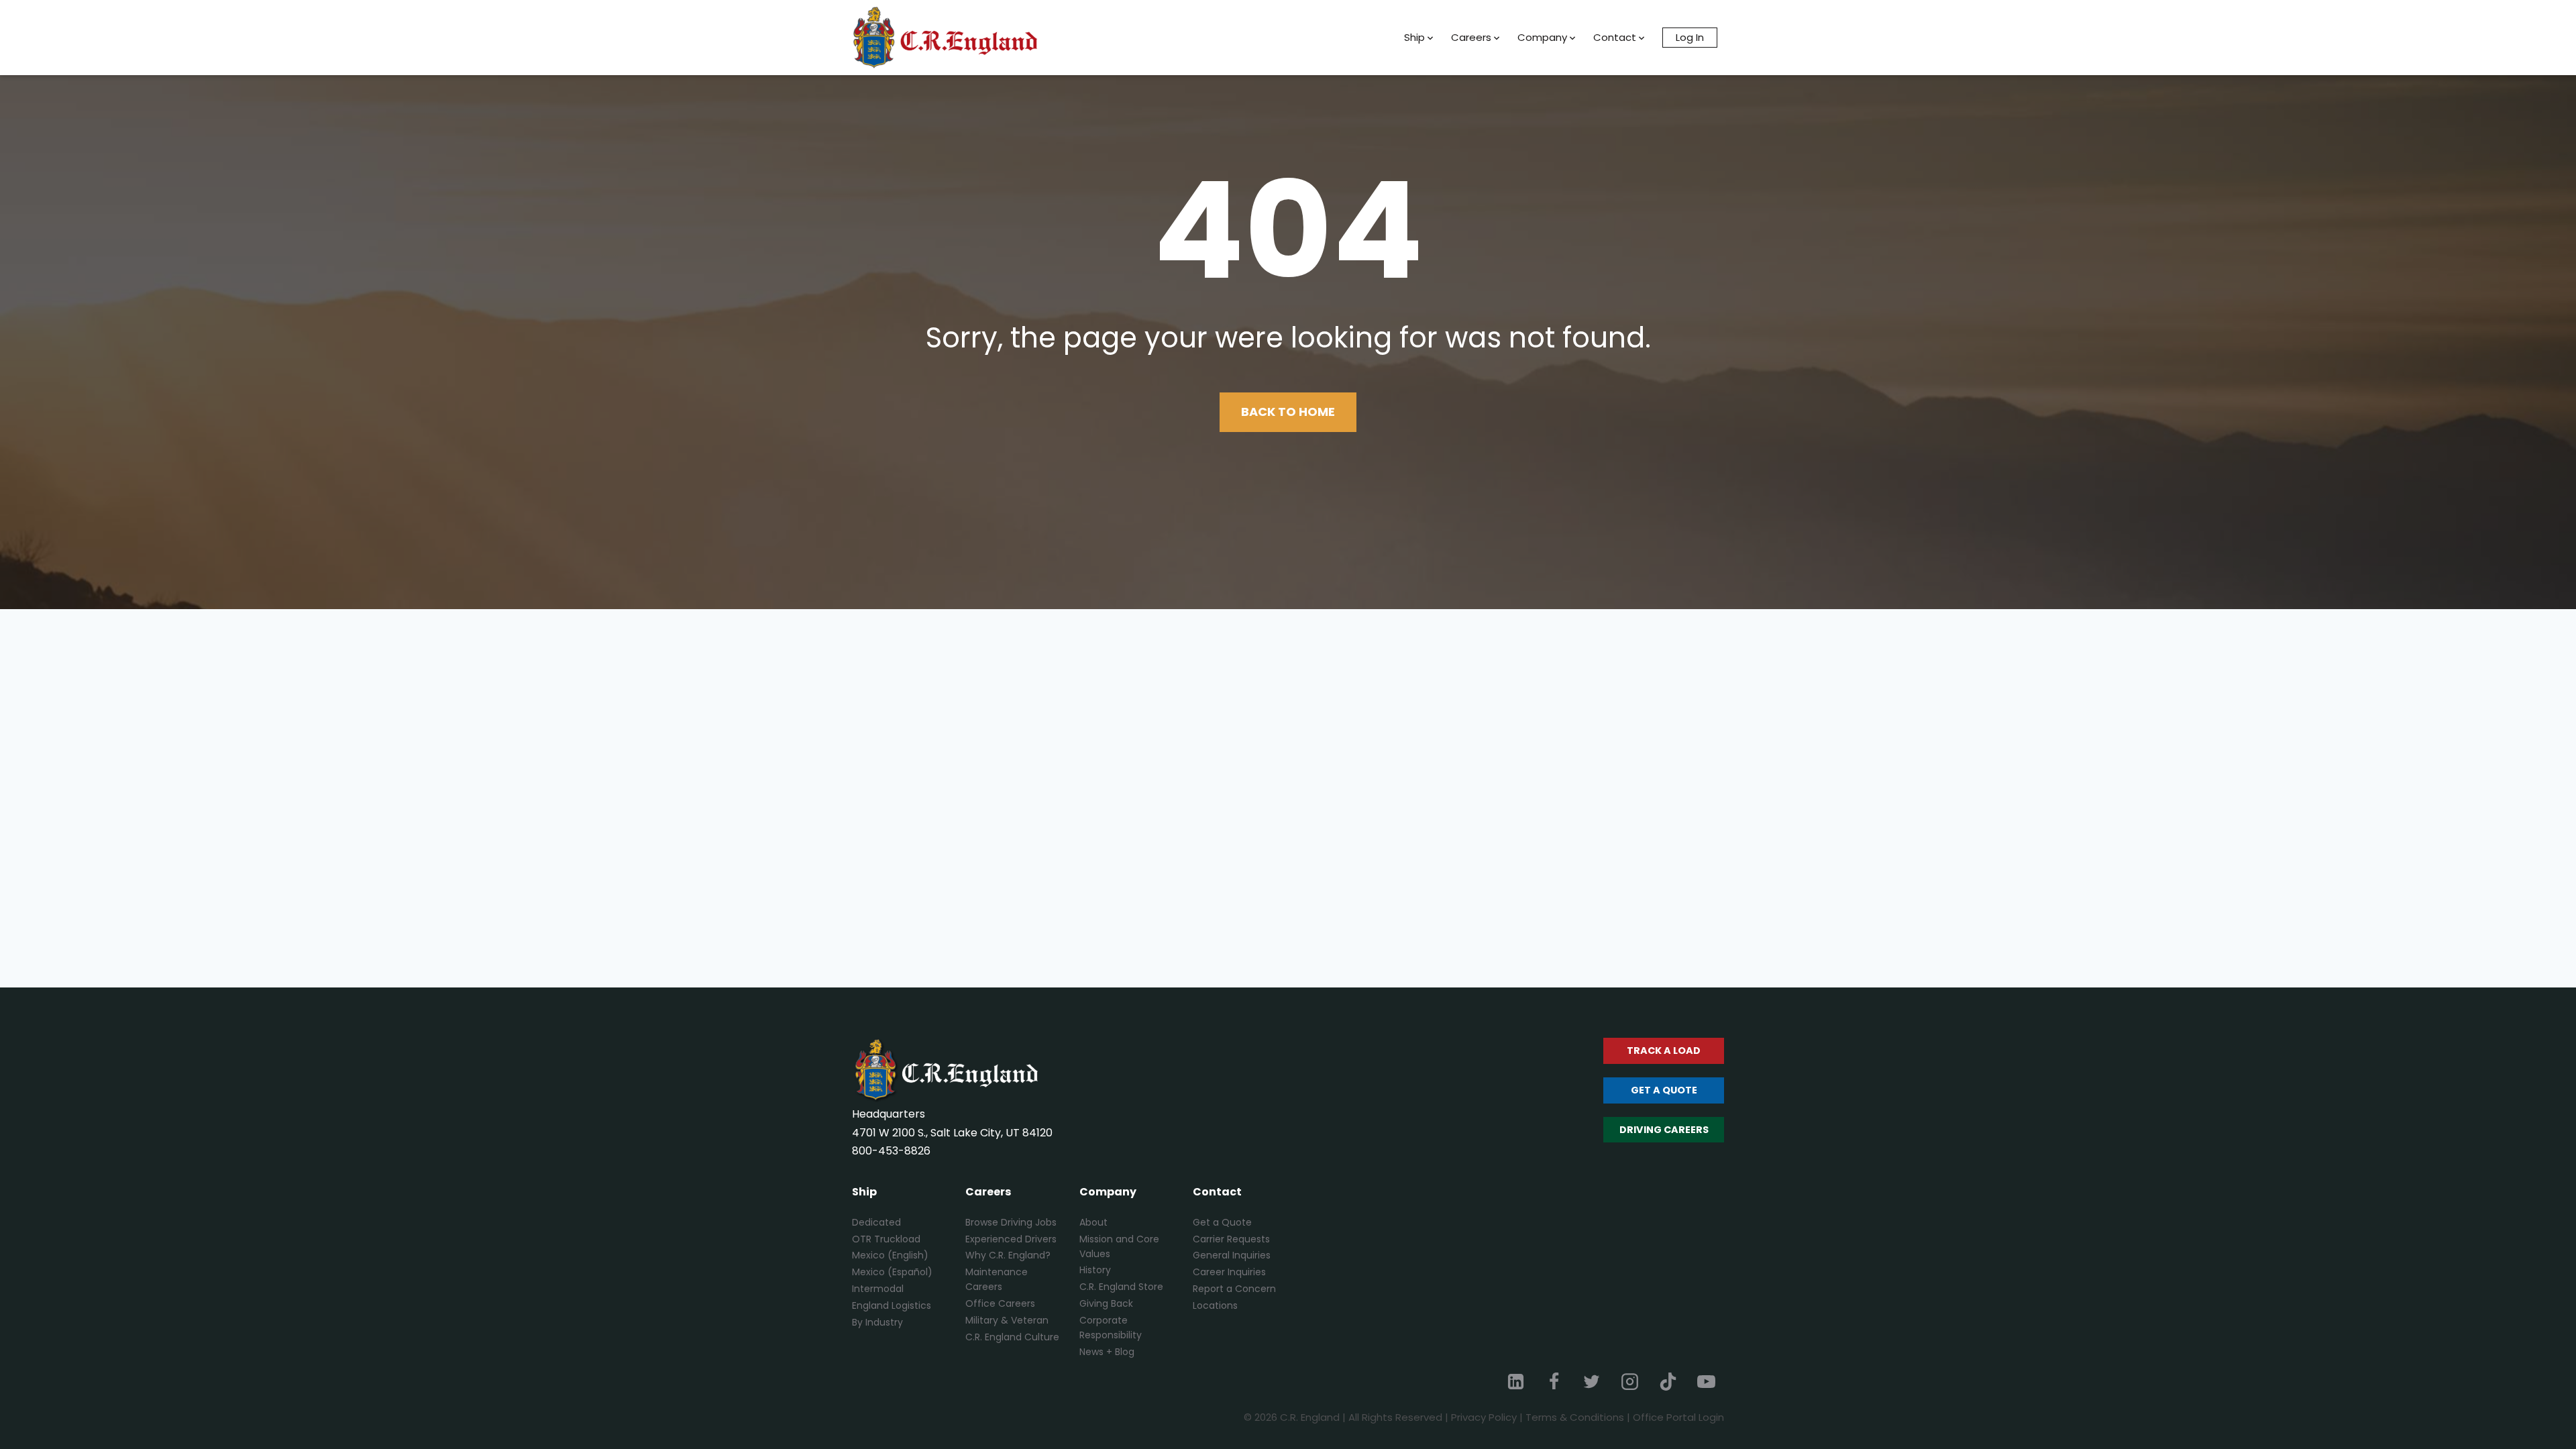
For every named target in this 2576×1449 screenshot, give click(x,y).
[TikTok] (1668, 1381)
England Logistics (892, 1305)
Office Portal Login (1678, 1417)
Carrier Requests (1231, 1239)
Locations (1215, 1305)
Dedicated (876, 1222)
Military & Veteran (1007, 1320)
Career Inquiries (1229, 1272)
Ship (1414, 37)
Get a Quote (1222, 1222)
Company (1542, 37)
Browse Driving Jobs (1011, 1222)
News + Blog (1107, 1352)
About (1093, 1222)
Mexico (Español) (892, 1272)
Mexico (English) (890, 1255)
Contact (1615, 37)
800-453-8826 (891, 1151)
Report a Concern (1234, 1289)
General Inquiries (1232, 1255)
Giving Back (1106, 1303)
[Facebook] (1554, 1381)
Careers (1471, 37)
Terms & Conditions (1575, 1417)
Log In (1690, 37)
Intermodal (878, 1289)
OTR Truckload (886, 1239)
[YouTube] (1706, 1381)
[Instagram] (1630, 1381)
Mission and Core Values (1119, 1246)
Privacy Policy (1484, 1417)
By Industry (877, 1322)
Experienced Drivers (1011, 1239)
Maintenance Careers (997, 1279)
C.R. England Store (1121, 1287)
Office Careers (1000, 1303)
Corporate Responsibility (1111, 1328)
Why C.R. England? (1008, 1255)
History (1095, 1270)
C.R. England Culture (1012, 1337)
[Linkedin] (1516, 1381)
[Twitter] (1592, 1381)
